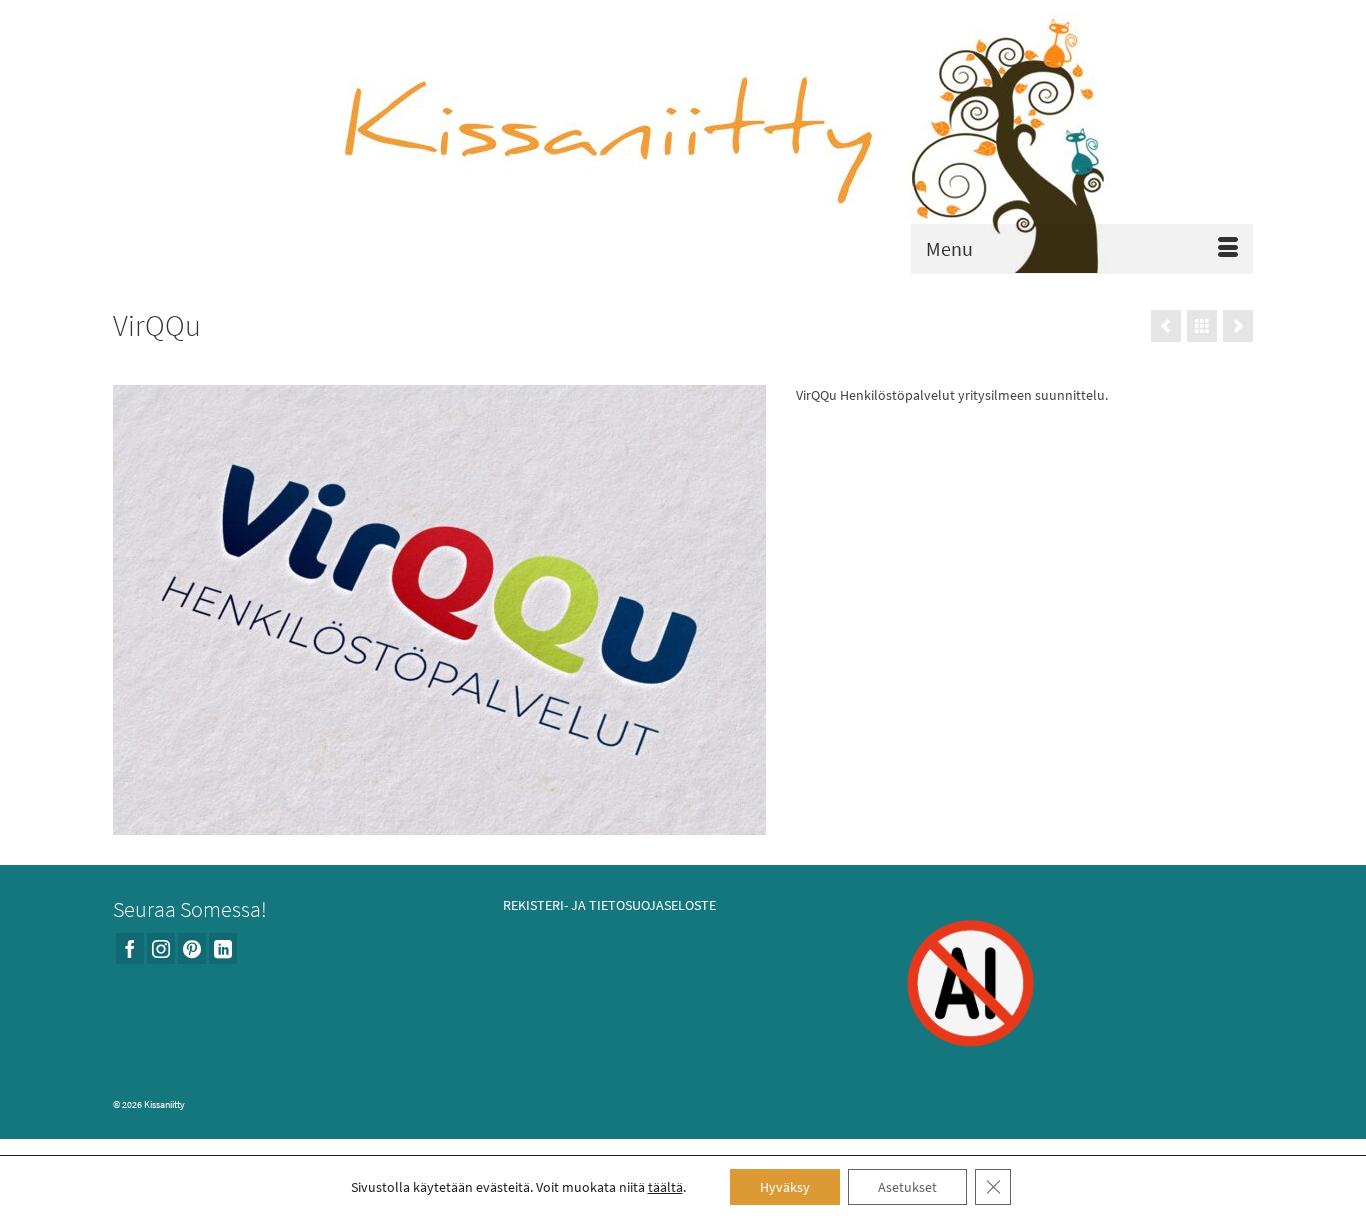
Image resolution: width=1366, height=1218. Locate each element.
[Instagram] (161, 949)
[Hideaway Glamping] (1238, 326)
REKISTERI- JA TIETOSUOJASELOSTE (609, 905)
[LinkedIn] (223, 949)
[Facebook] (130, 949)
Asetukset (907, 1187)
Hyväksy (785, 1187)
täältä (665, 1187)
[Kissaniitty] (683, 142)
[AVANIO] (1166, 326)
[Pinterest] (192, 949)
